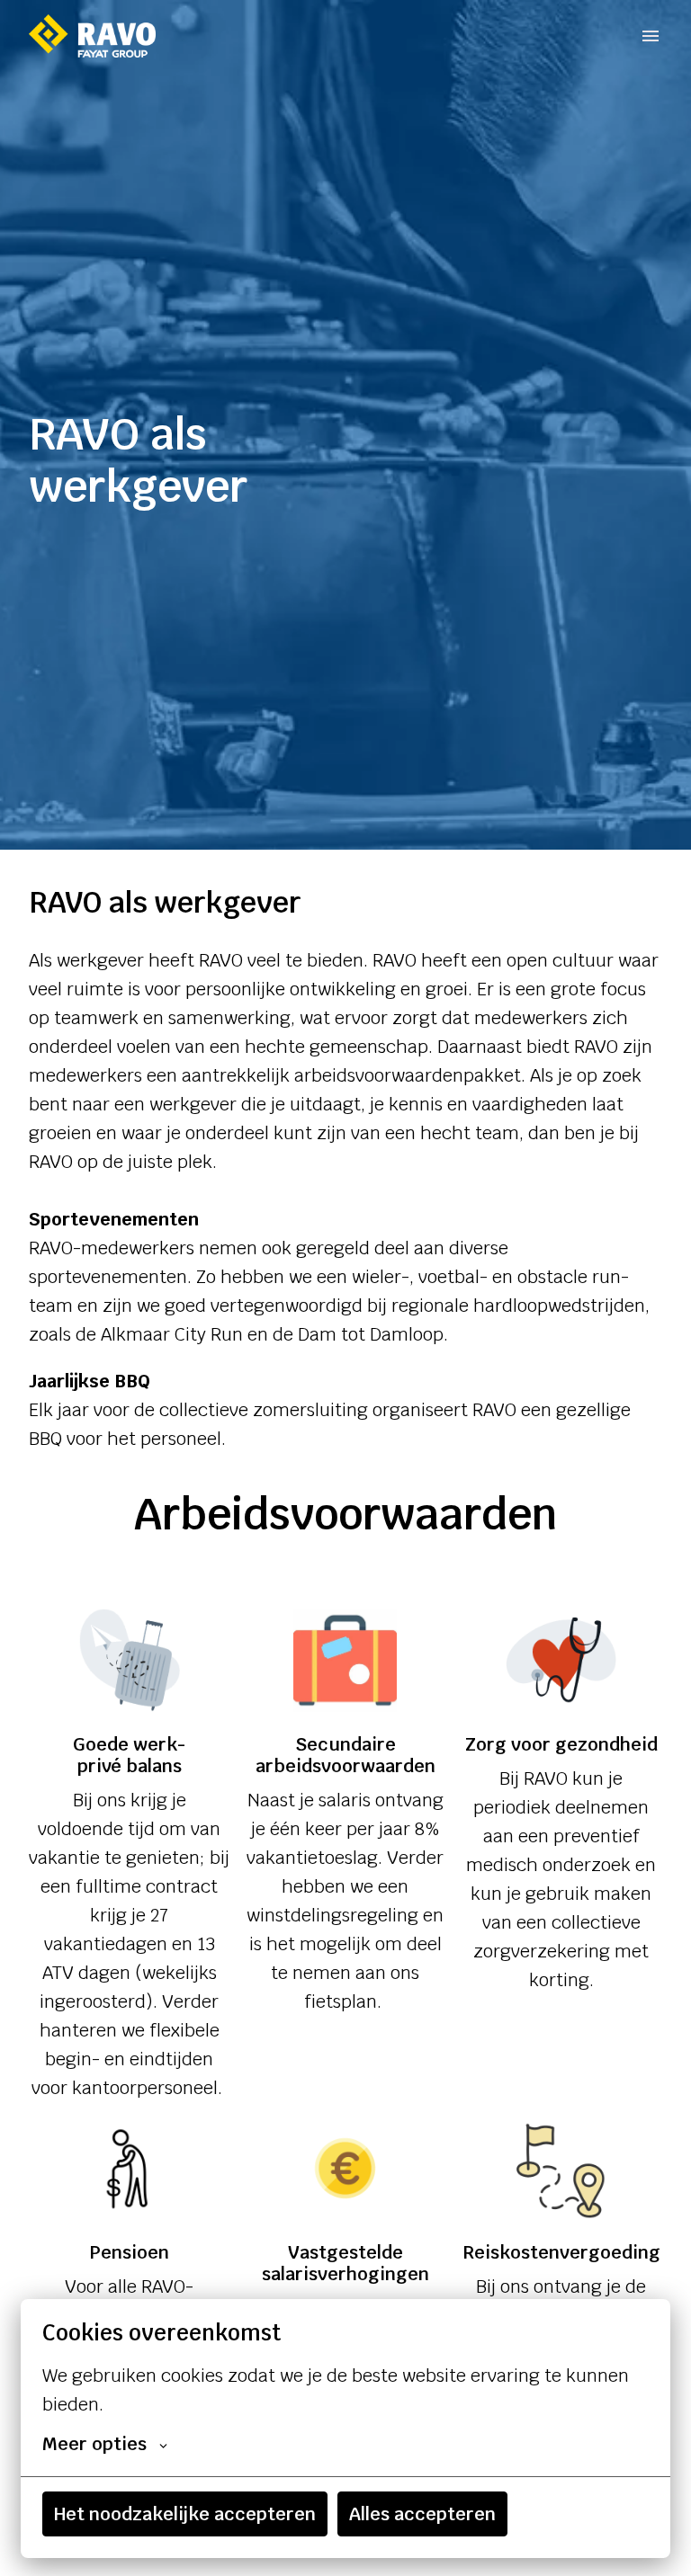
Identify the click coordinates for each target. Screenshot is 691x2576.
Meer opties (94, 2444)
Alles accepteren (422, 2514)
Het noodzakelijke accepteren (185, 2514)
